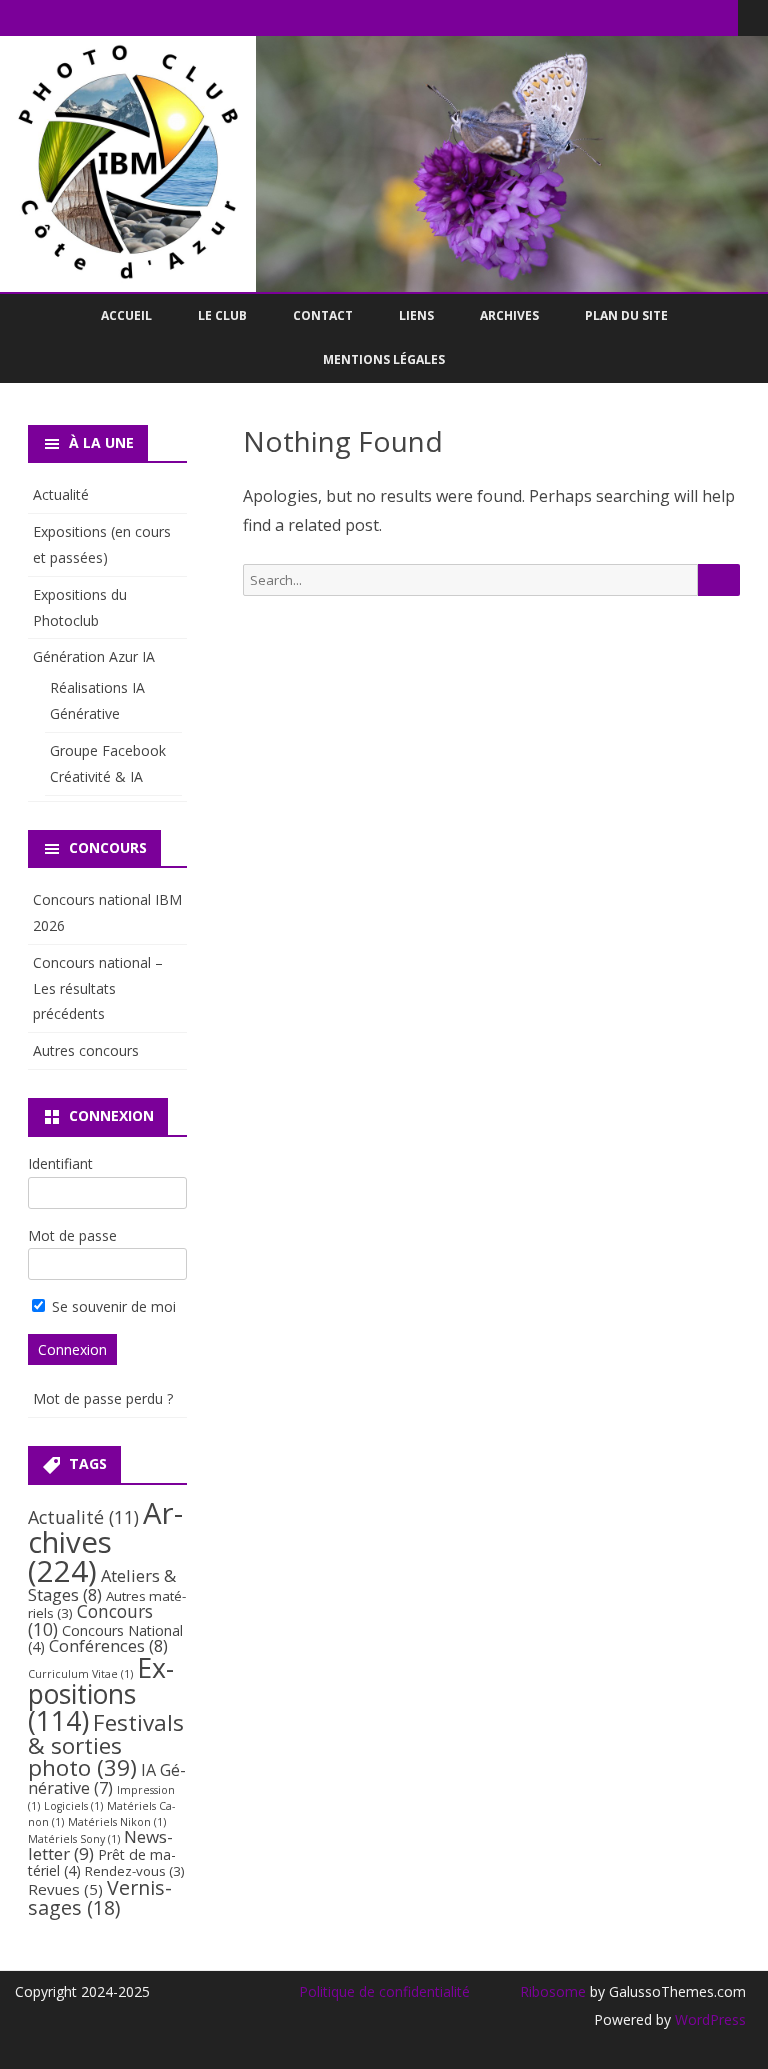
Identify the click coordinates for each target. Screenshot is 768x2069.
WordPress (708, 2019)
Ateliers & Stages (102, 1584)
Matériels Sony (74, 1839)
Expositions (101, 1694)
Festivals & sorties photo (106, 1745)
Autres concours (86, 1050)
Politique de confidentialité (384, 1991)
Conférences (108, 1645)
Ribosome (553, 1991)
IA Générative (107, 1779)
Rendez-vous (135, 1871)
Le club (222, 315)
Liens (416, 315)
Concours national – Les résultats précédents (98, 988)
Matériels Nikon (117, 1822)
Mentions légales (384, 359)
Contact (323, 315)
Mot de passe (72, 1235)
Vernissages (100, 1897)
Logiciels (73, 1806)
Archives (509, 315)
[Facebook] (723, 17)
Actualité (61, 494)
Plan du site (626, 315)
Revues (65, 1889)
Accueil (126, 315)
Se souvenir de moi (112, 1306)
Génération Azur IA (94, 656)
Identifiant (60, 1163)
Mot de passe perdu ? (103, 1398)
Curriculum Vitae (80, 1674)
